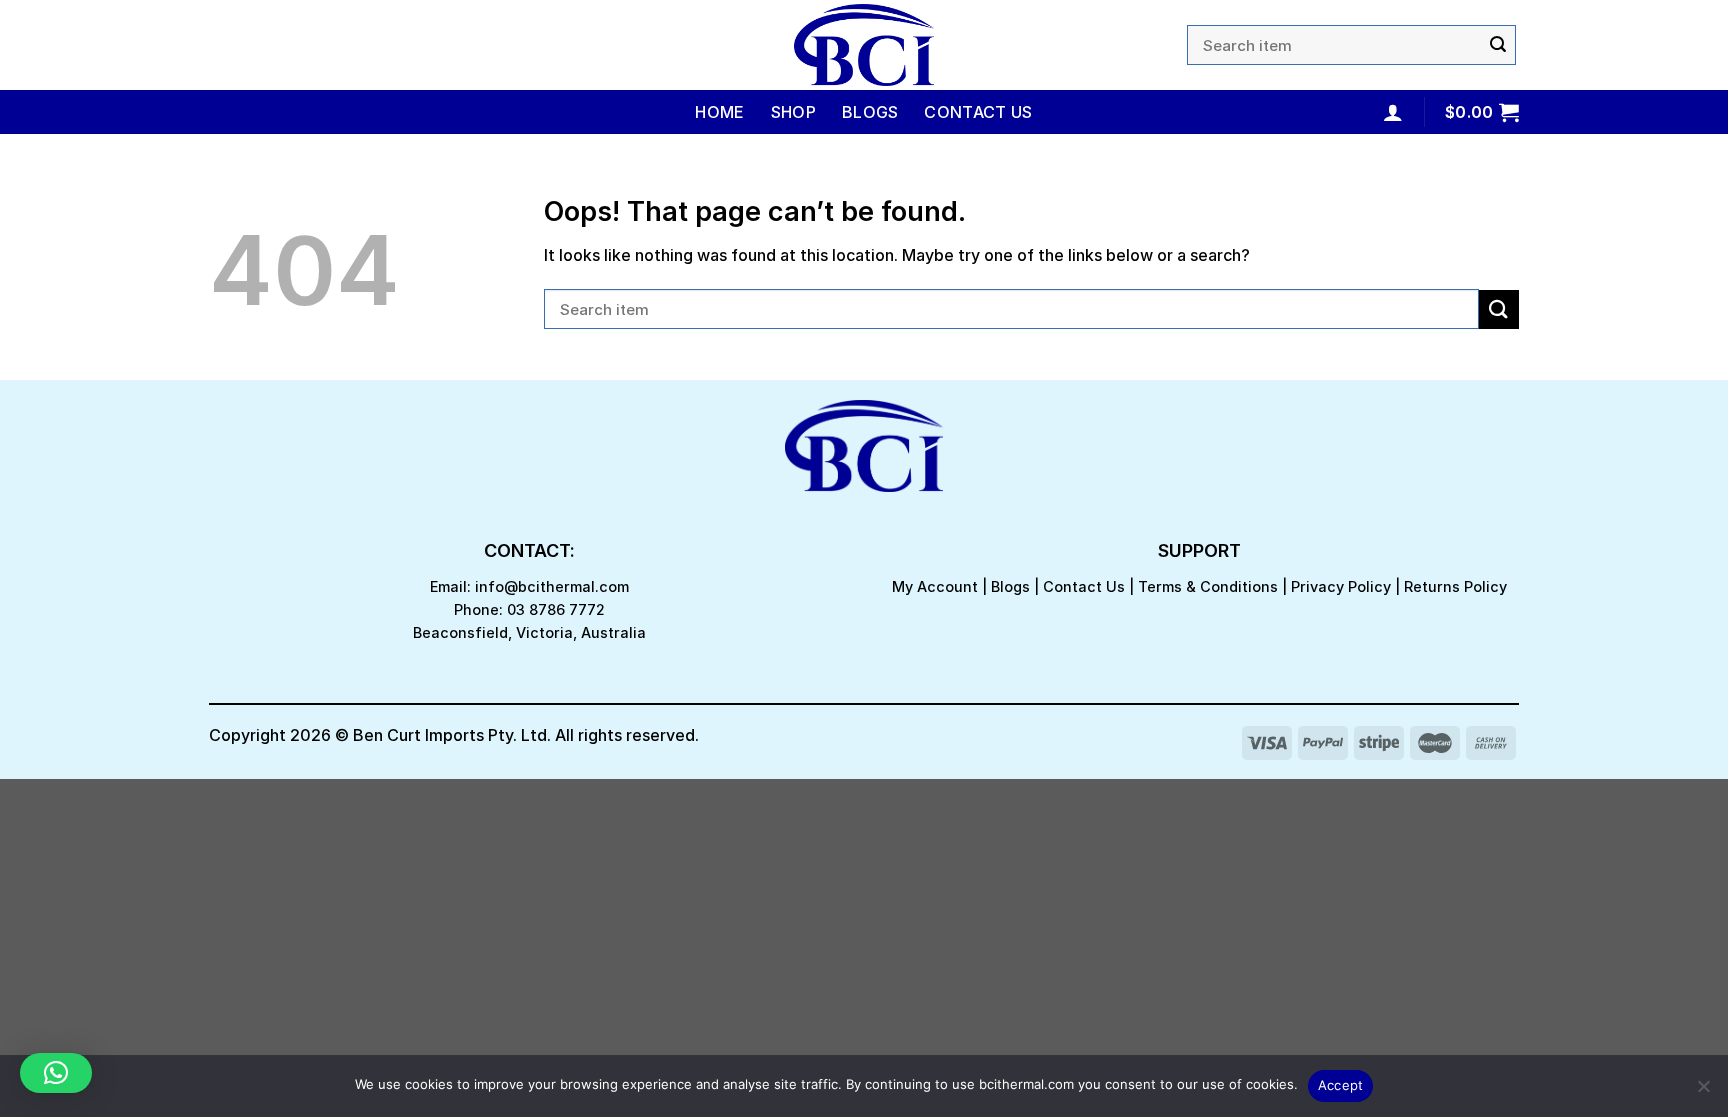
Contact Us (978, 112)
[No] (1703, 1092)
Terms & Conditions (1208, 586)
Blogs (870, 112)
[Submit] (1498, 45)
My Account (935, 586)
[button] (56, 1073)
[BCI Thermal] (864, 45)
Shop (793, 112)
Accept (1341, 1085)
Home (719, 112)
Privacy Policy (1341, 586)
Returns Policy (1455, 586)
